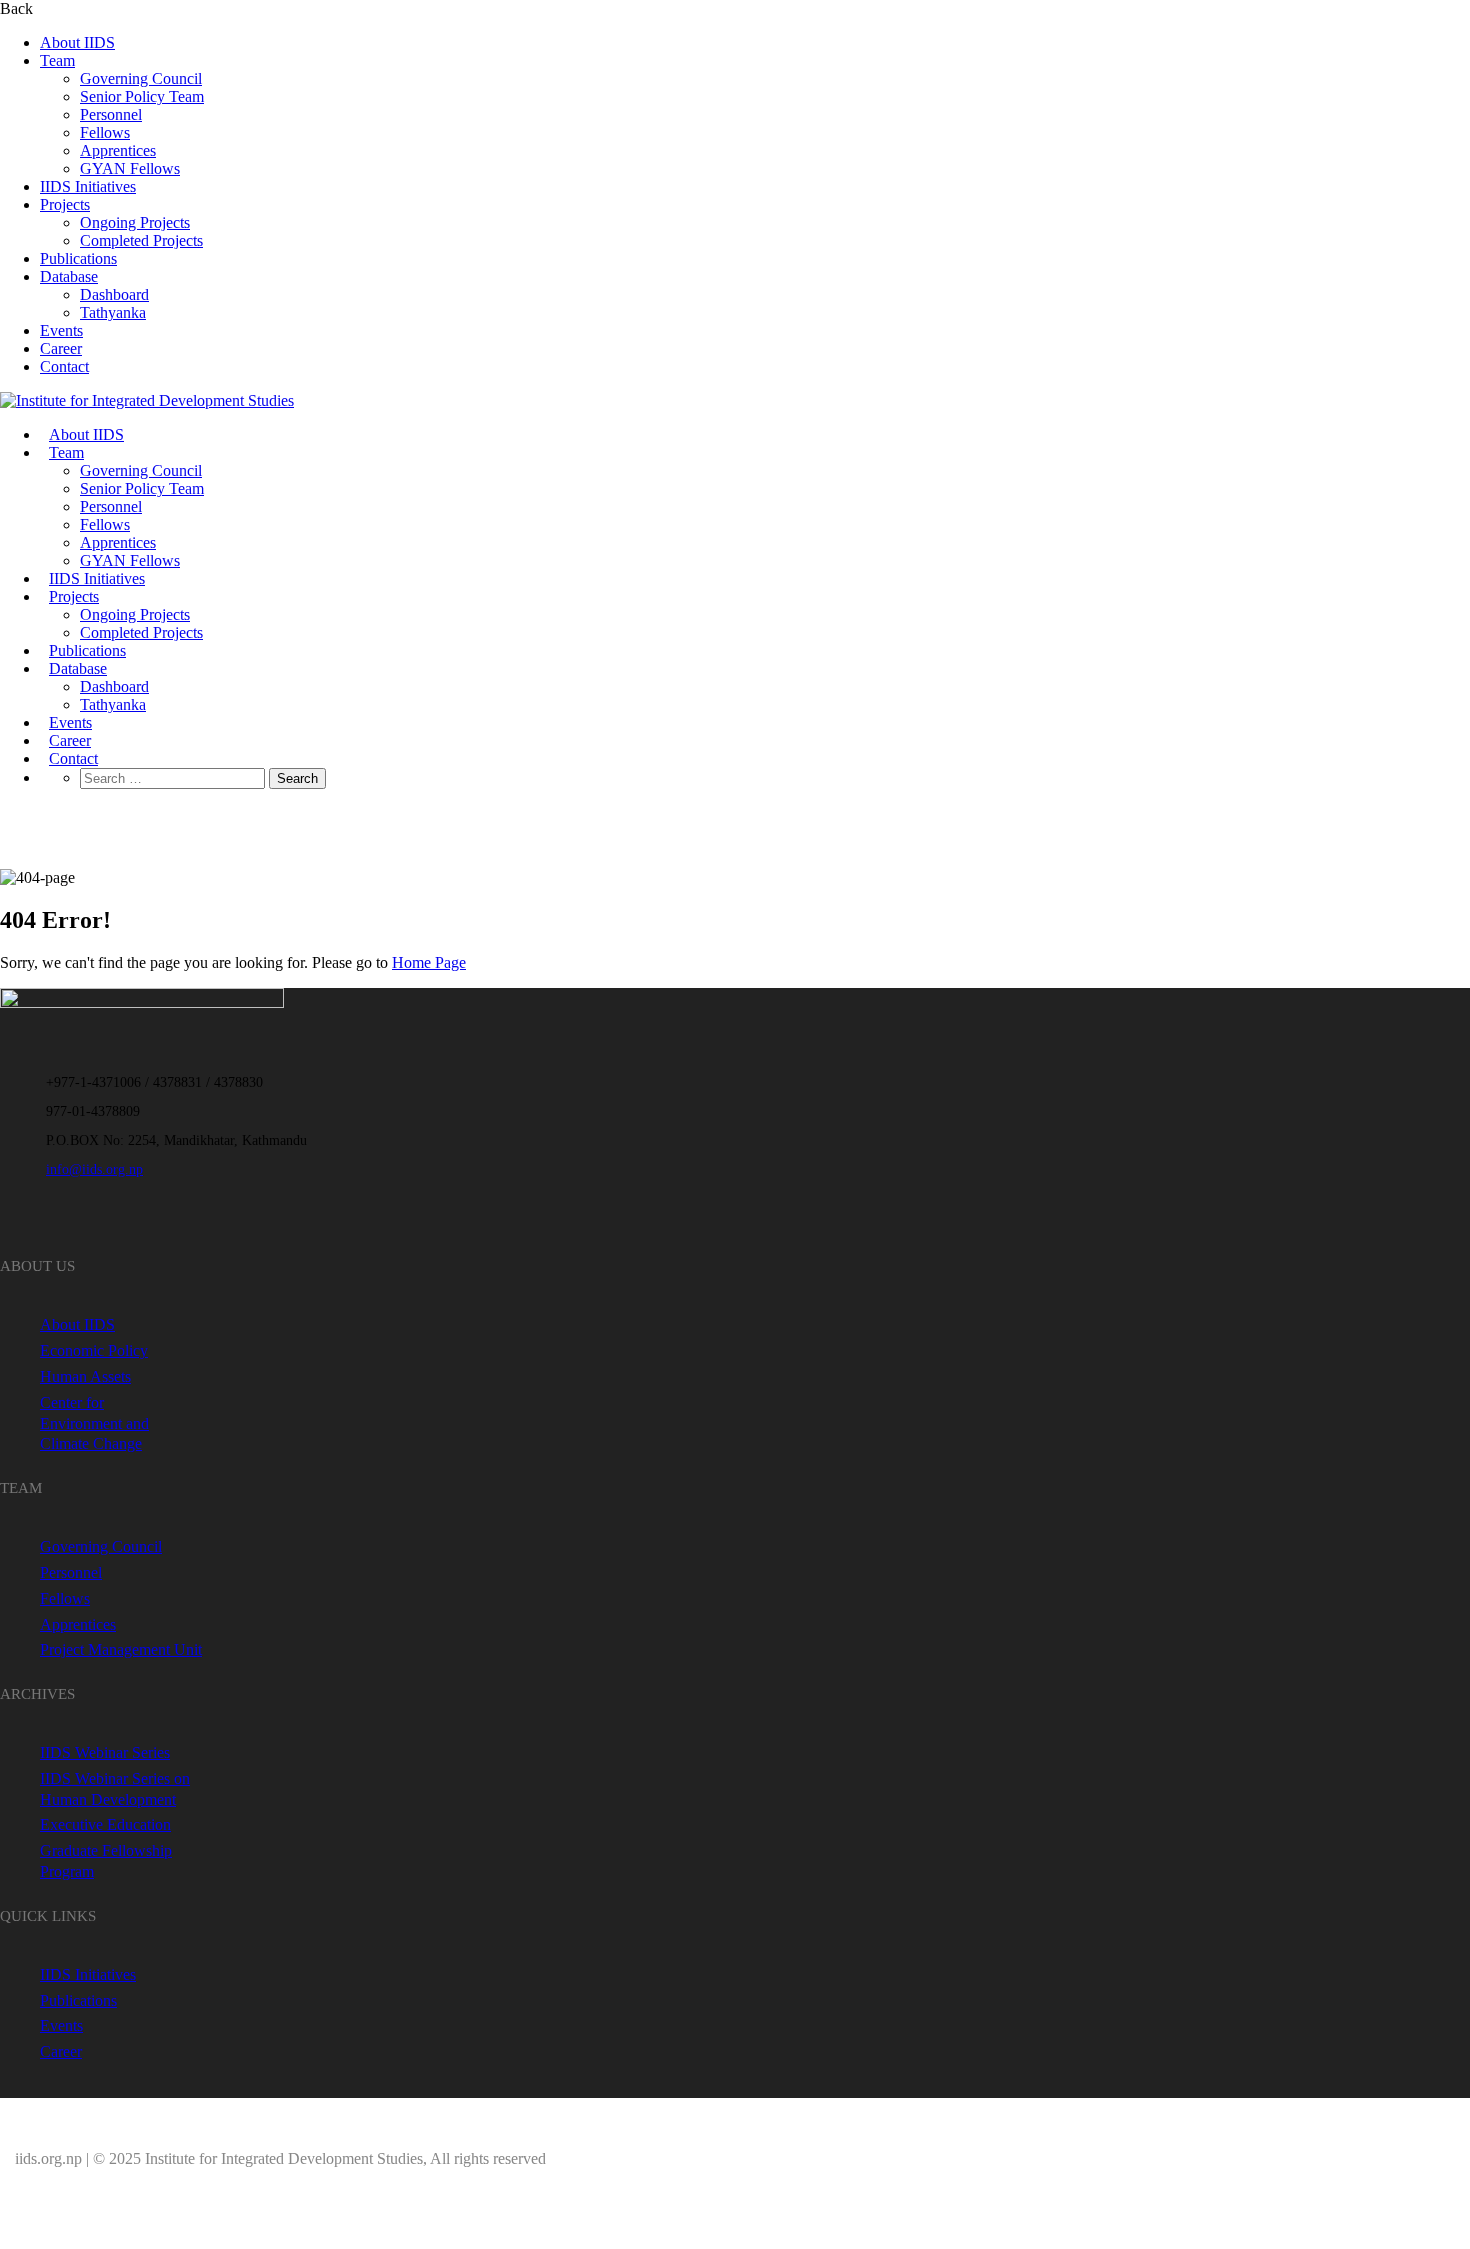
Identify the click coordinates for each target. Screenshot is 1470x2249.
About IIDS (77, 42)
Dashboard (114, 294)
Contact (64, 366)
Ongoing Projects (135, 222)
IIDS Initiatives (88, 186)
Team (57, 60)
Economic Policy (94, 1350)
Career (61, 348)
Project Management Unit (121, 1649)
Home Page (429, 962)
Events (61, 330)
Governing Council (141, 78)
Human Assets (85, 1376)
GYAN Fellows (130, 168)
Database (69, 276)
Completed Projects (141, 240)
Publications (78, 258)
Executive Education (105, 1824)
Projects (65, 204)
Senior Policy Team (142, 96)
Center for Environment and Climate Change (94, 1423)
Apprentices (118, 150)
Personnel (111, 114)
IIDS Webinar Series (105, 1752)
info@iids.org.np (94, 1169)
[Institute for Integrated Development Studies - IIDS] (147, 400)
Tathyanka (113, 312)
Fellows (105, 132)
